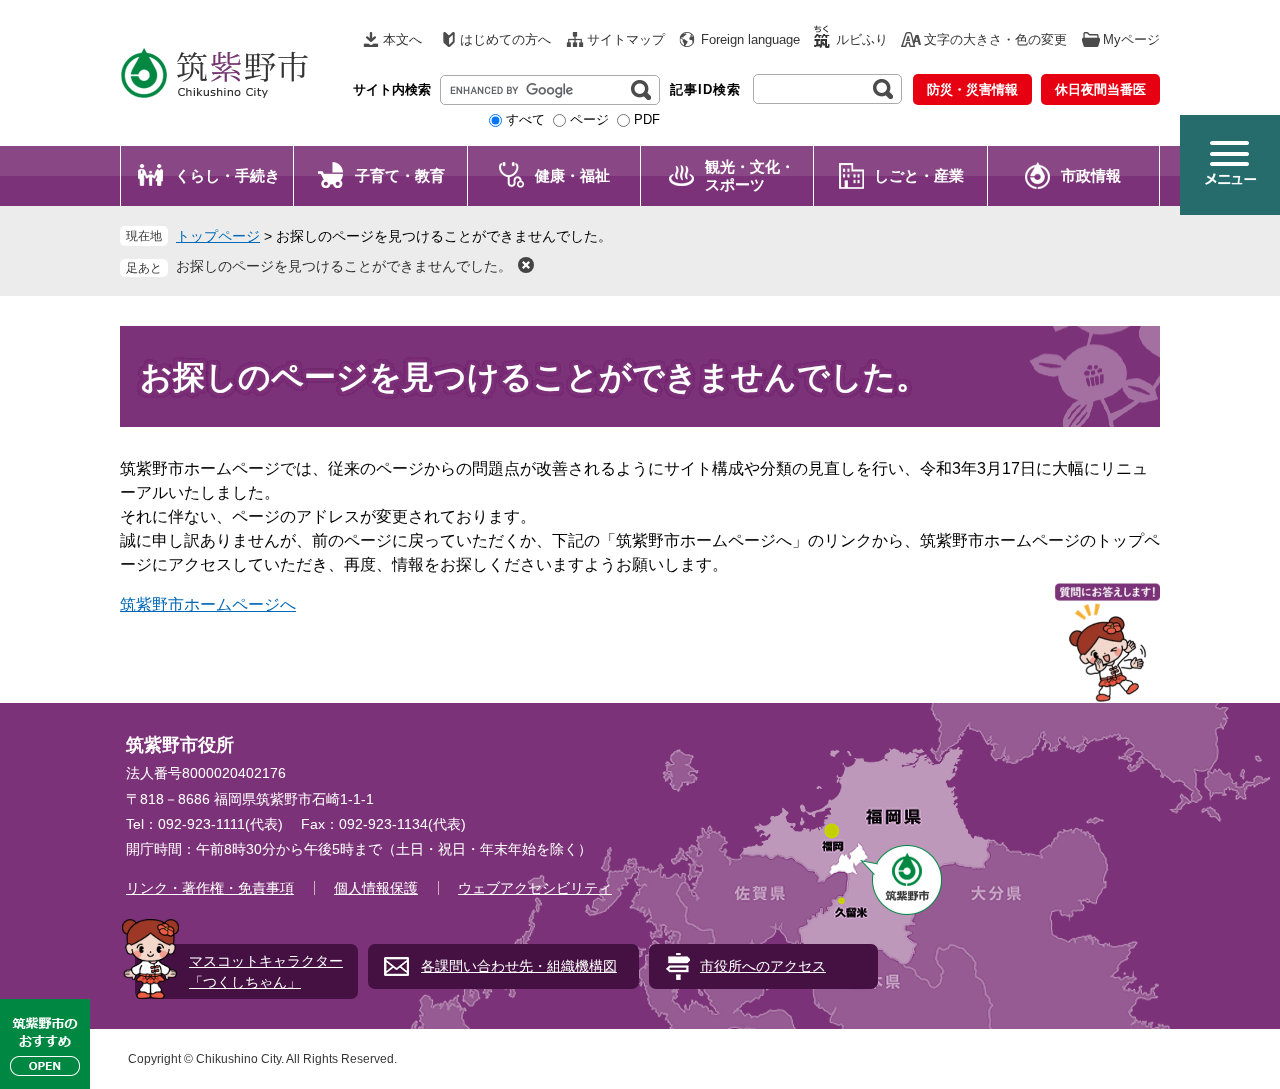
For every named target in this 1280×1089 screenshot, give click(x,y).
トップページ (218, 236)
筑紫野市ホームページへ (208, 604)
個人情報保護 (376, 888)
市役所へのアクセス (763, 966)
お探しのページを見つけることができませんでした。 (344, 266)
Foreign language (750, 39)
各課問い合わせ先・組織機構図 (519, 966)
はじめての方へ (505, 39)
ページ (589, 119)
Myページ (1131, 39)
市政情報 (1091, 175)
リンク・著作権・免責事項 (210, 888)
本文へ (402, 39)
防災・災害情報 (972, 89)
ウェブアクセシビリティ (535, 888)
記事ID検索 (705, 89)
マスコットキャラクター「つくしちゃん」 (266, 971)
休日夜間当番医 (1100, 89)
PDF (647, 119)
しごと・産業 (919, 175)
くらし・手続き (227, 175)
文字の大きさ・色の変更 (995, 39)
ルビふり (862, 39)
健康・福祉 (572, 175)
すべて (525, 119)
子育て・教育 (400, 175)
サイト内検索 (392, 89)
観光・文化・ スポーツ (750, 175)
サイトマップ (626, 39)
